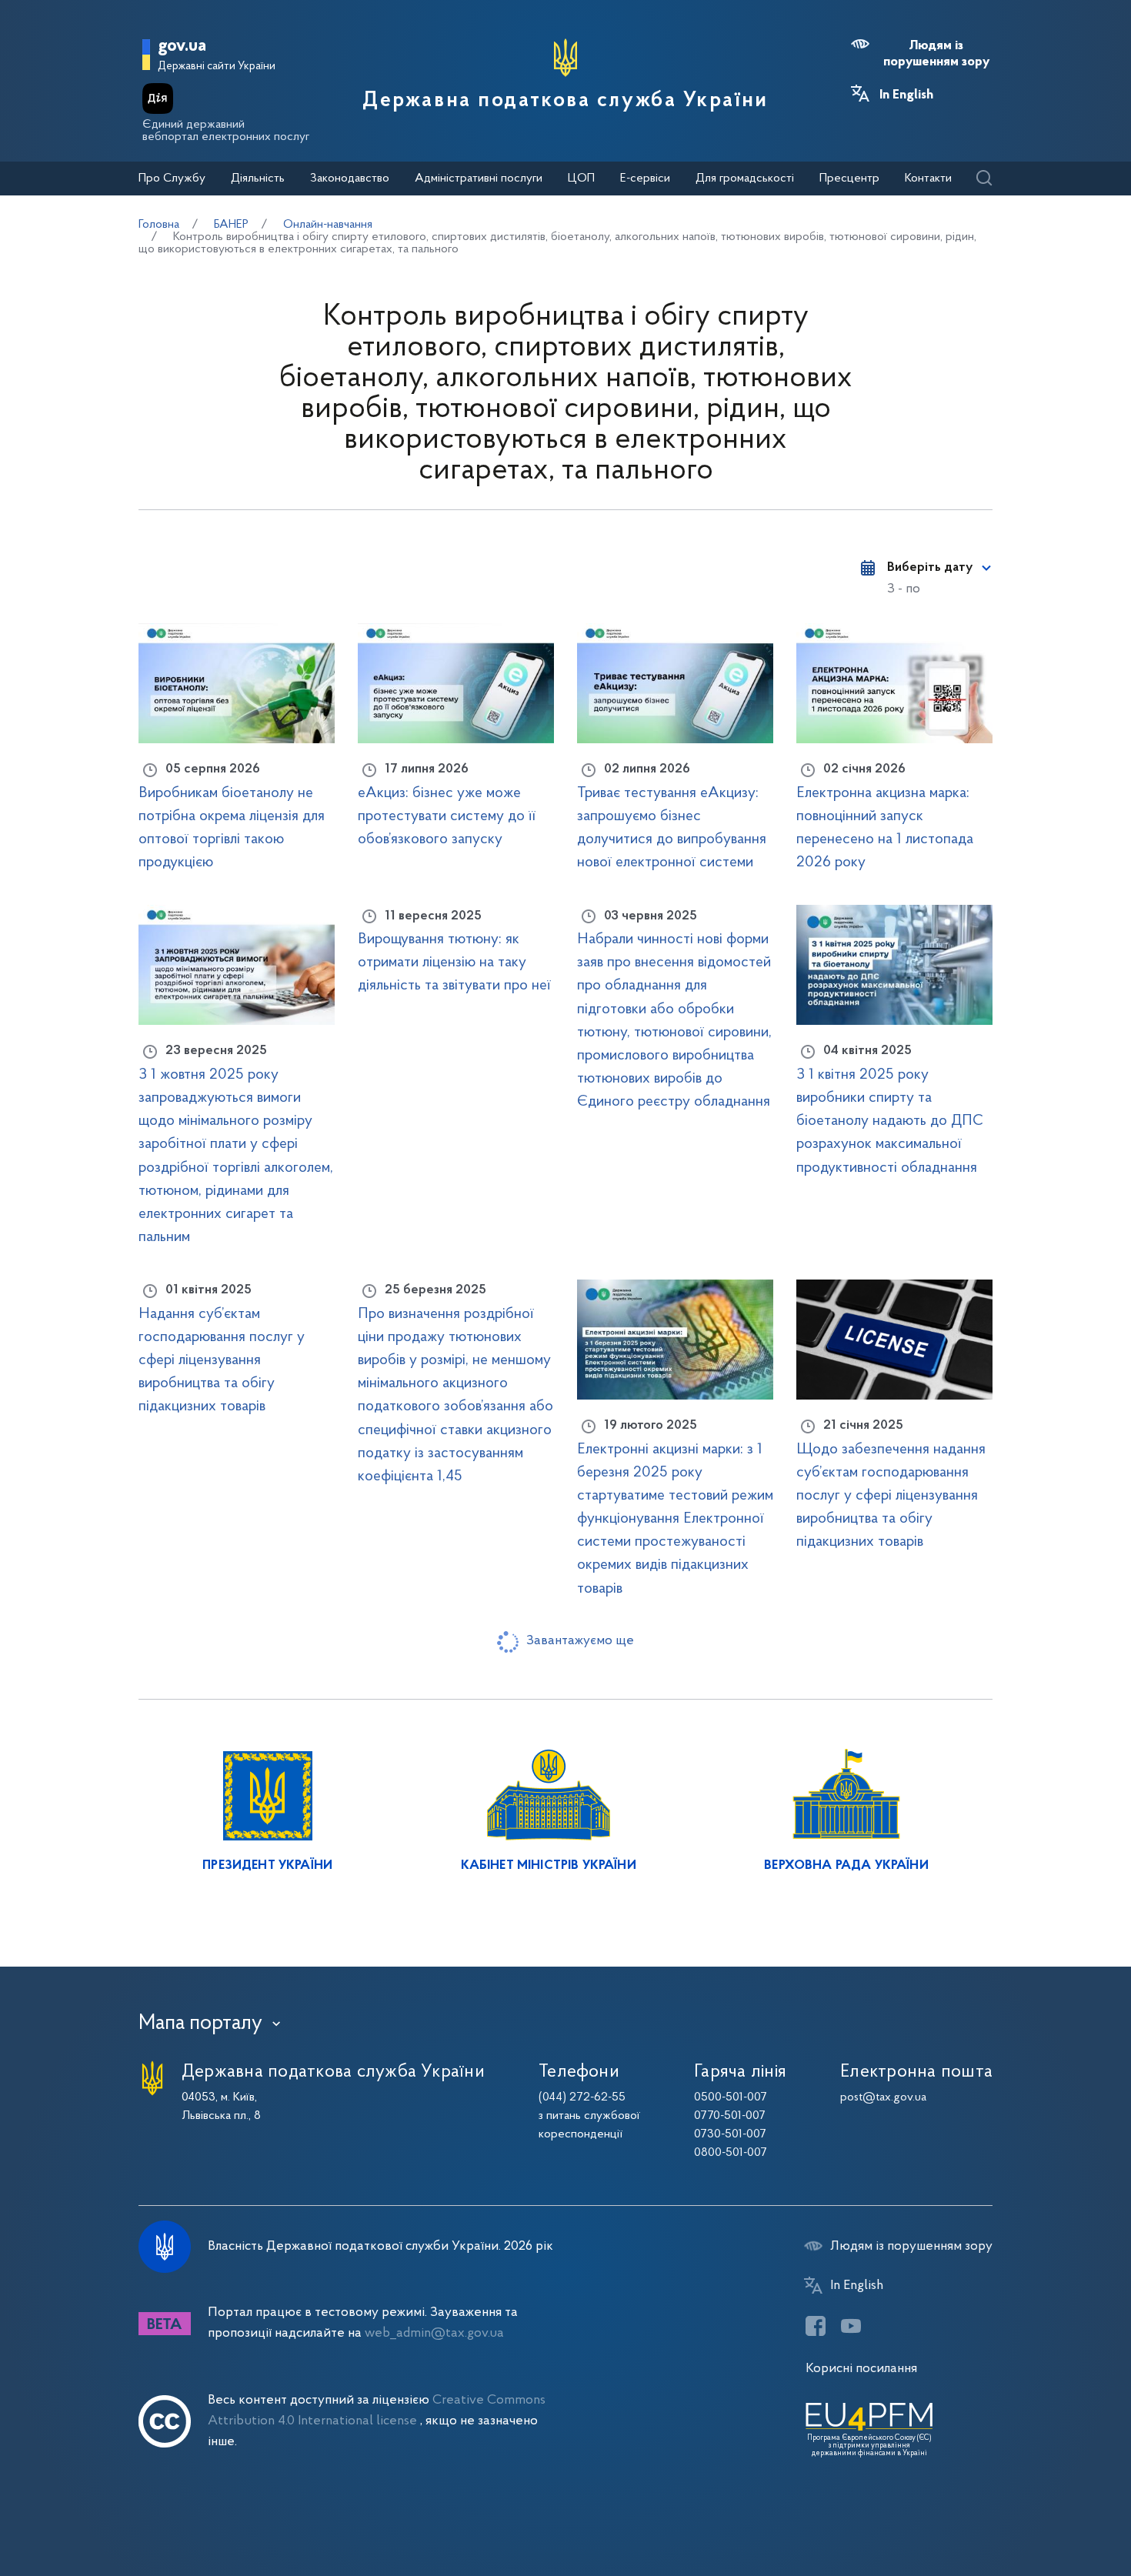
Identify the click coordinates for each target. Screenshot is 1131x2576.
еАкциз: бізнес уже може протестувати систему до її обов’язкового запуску (447, 816)
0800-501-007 (731, 2153)
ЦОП (581, 179)
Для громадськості (745, 179)
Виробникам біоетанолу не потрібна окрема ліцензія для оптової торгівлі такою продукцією (232, 828)
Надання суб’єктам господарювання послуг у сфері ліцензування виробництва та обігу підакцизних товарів (222, 1360)
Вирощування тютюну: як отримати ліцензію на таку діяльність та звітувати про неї (454, 963)
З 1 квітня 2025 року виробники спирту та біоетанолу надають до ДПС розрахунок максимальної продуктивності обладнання (890, 1121)
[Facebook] (816, 2326)
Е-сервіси (645, 179)
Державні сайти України (217, 67)
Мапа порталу (200, 2024)
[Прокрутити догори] (1054, 2514)
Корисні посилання (861, 2369)
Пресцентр (849, 179)
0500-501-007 (731, 2097)
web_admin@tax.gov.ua (434, 2333)
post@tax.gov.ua (883, 2097)
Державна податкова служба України (565, 101)
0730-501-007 (730, 2134)
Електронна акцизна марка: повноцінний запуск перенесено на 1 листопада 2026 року (885, 828)
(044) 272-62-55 (582, 2097)
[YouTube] (851, 2326)
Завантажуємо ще (580, 1641)
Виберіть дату (930, 568)
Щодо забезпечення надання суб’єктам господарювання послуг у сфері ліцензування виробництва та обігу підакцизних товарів (891, 1496)
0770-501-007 (730, 2116)
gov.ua (182, 47)
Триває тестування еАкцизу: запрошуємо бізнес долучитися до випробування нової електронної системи (672, 828)
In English (906, 95)
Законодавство (350, 179)
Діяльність (258, 179)
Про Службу (172, 179)
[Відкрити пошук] (984, 179)
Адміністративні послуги (479, 179)
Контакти (928, 179)
